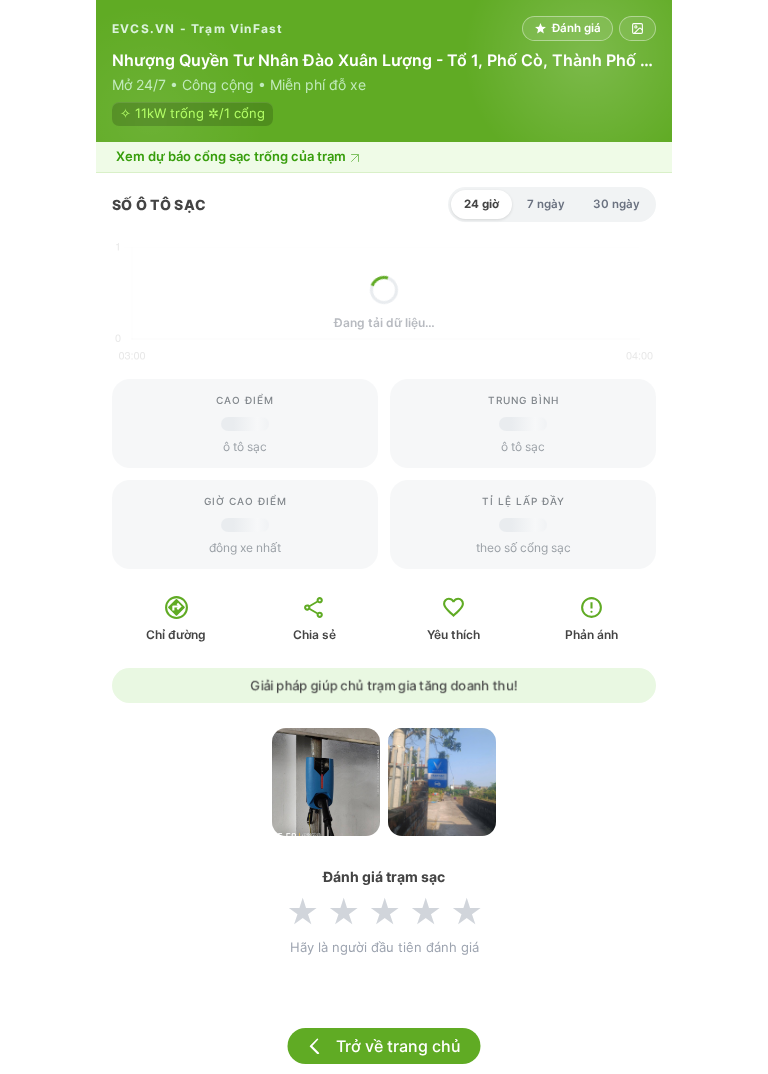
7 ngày (546, 204)
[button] (384, 157)
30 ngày (616, 204)
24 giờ (481, 204)
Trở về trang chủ (398, 1046)
